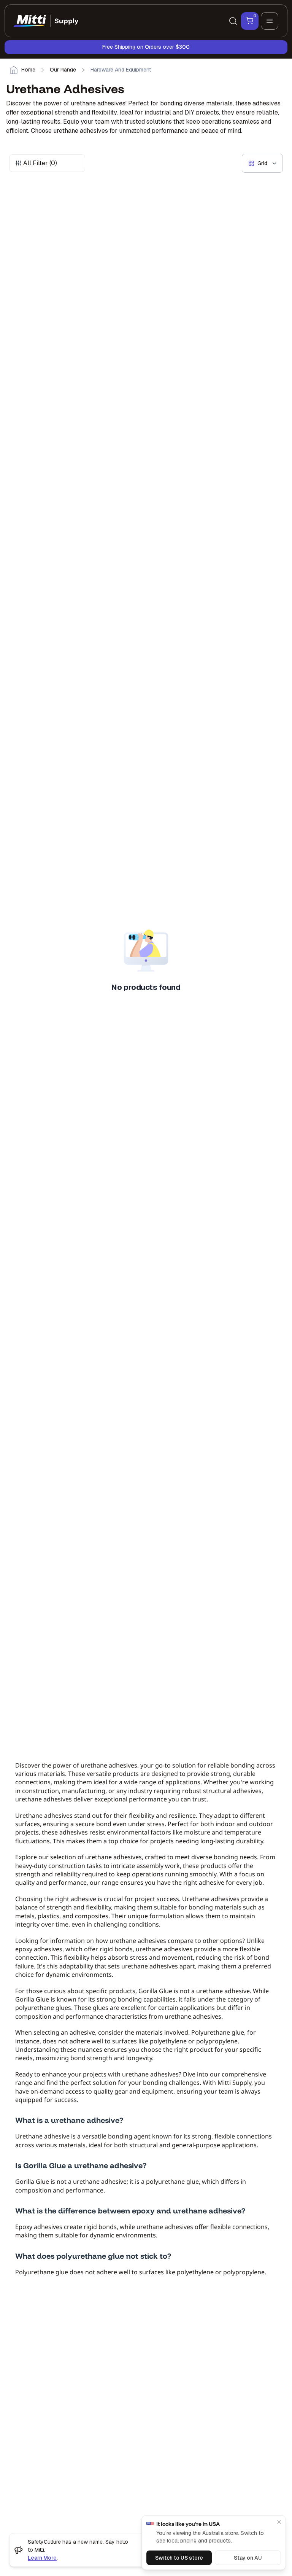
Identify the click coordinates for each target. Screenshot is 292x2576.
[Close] (279, 2522)
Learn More (42, 2558)
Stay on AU (248, 2558)
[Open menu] (270, 21)
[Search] (233, 21)
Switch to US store (179, 2558)
